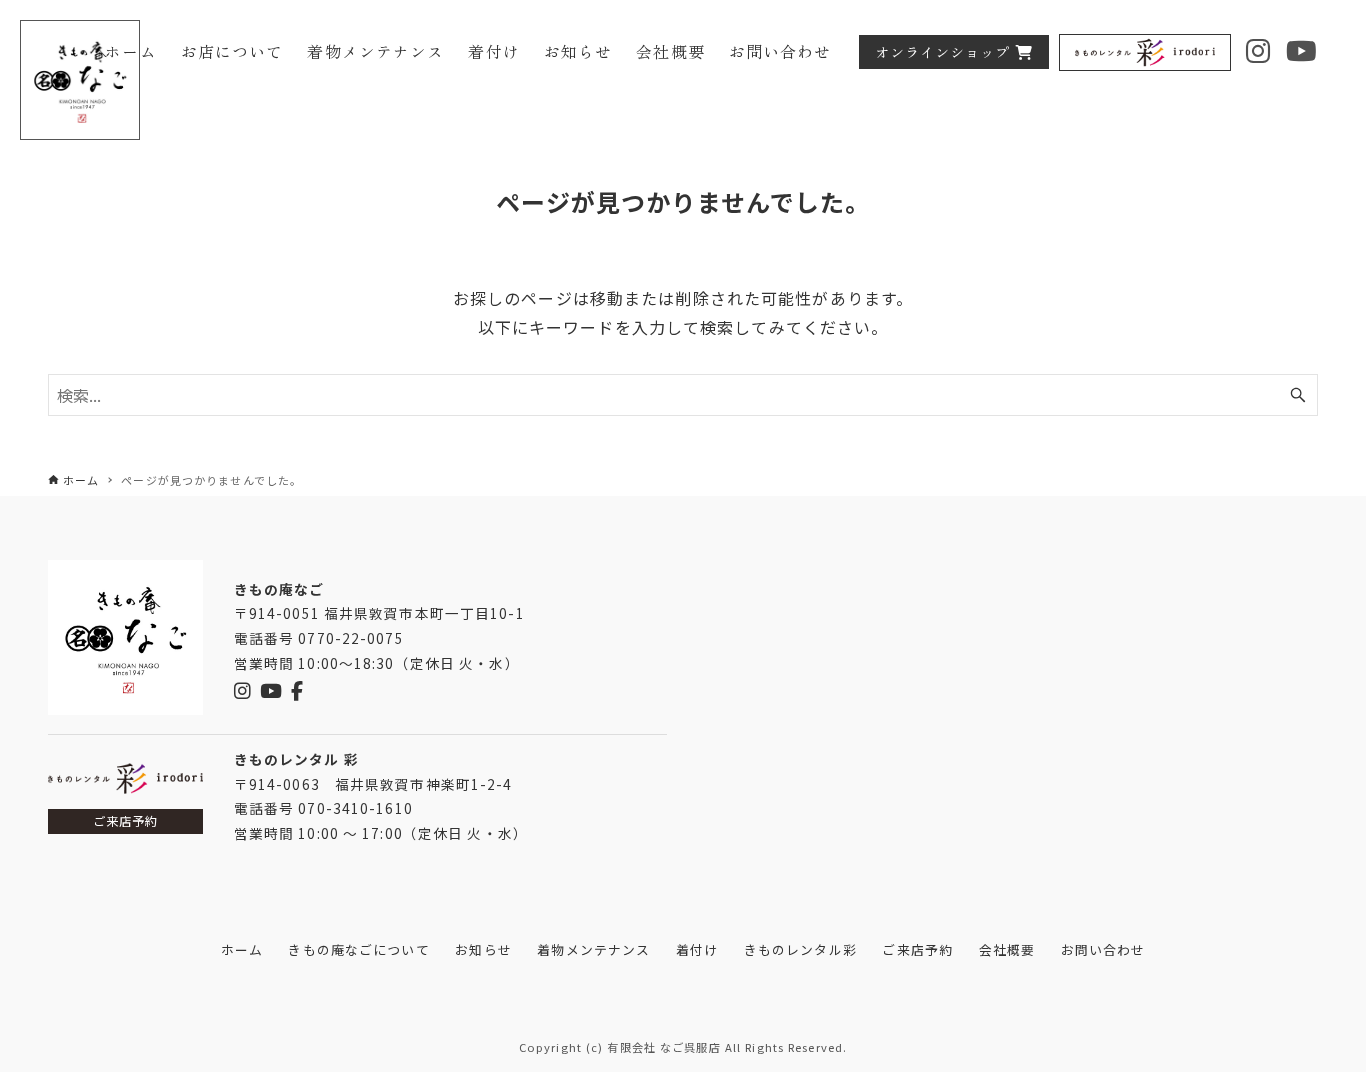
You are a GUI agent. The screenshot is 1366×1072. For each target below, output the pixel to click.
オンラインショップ (943, 51)
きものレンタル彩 (800, 949)
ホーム (242, 949)
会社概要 (1007, 949)
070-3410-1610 (355, 808)
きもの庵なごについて (358, 949)
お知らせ (483, 949)
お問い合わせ (1103, 949)
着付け (697, 949)
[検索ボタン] (1298, 395)
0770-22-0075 (350, 638)
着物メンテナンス (593, 949)
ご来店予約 (126, 821)
